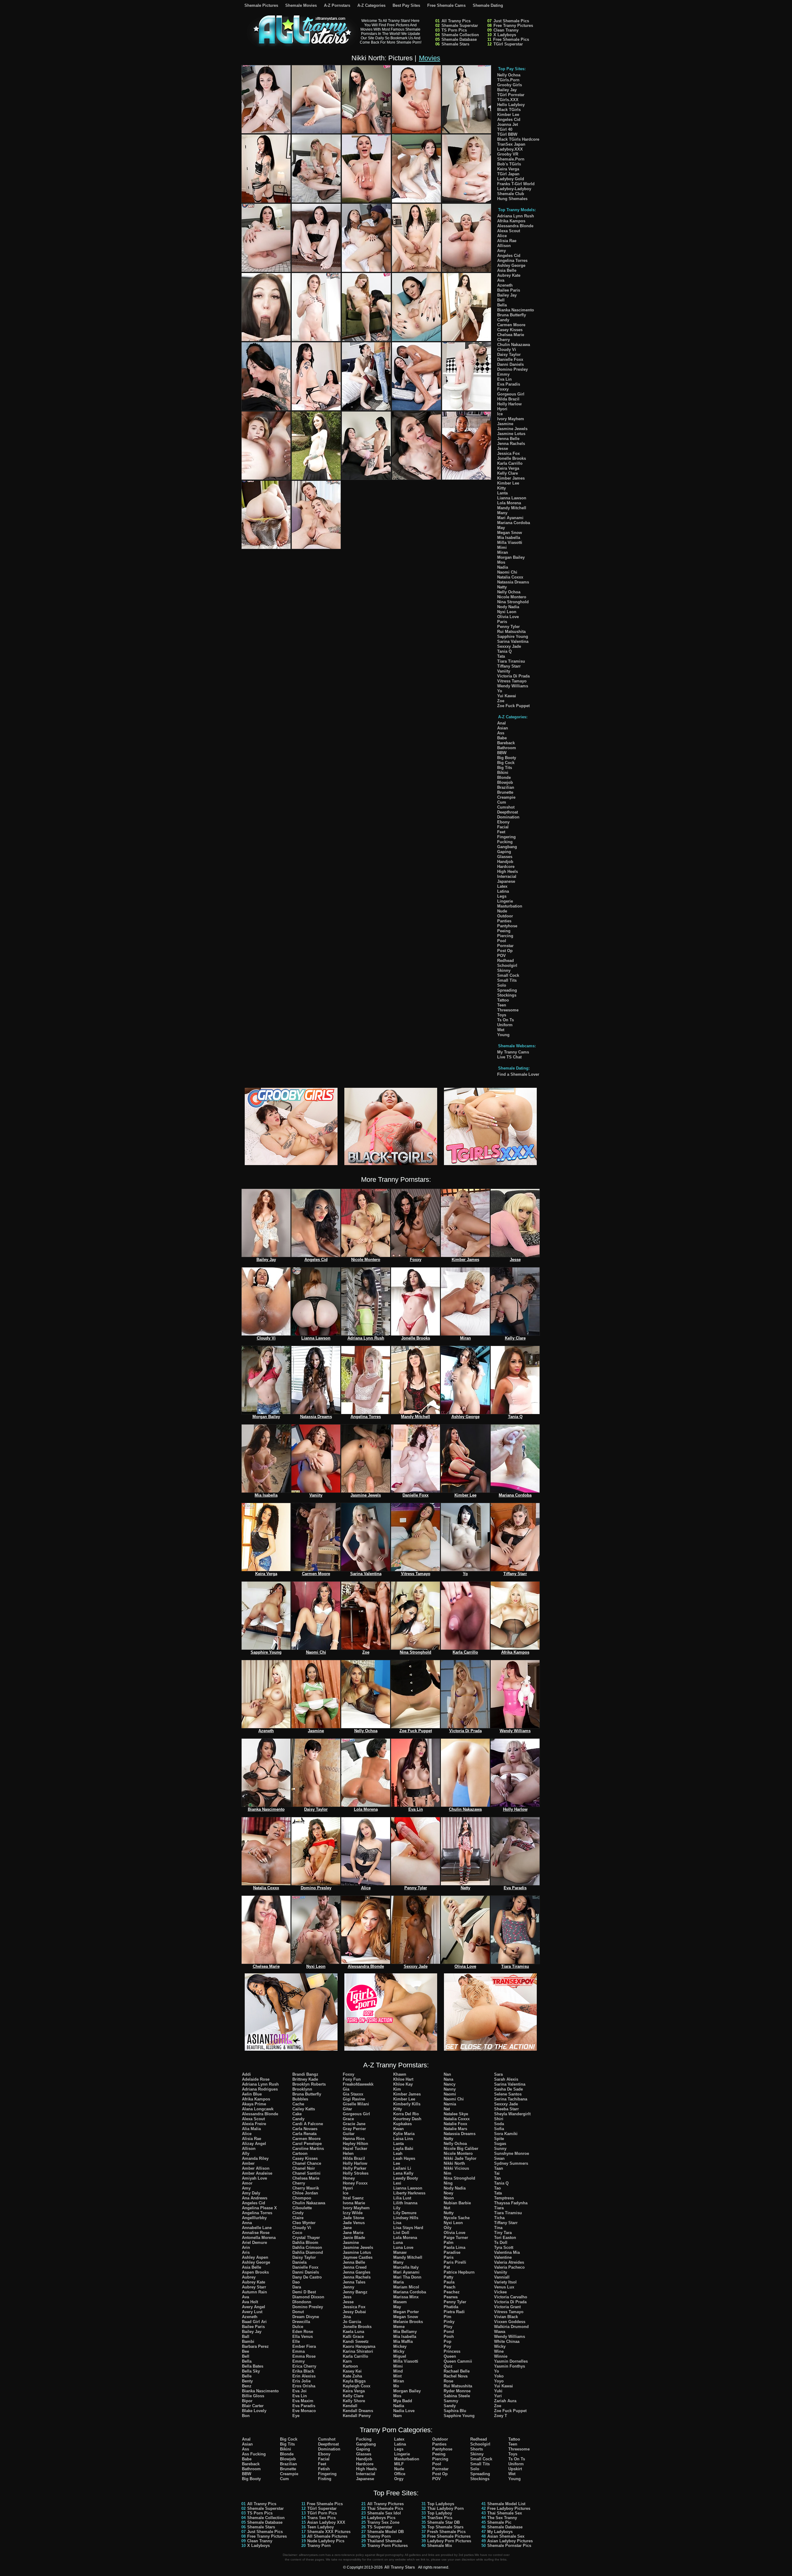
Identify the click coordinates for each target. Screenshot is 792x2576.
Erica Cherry (304, 2366)
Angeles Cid (509, 120)
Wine (499, 2351)
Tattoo (503, 1000)
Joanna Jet (508, 124)
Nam (398, 2416)
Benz (247, 2386)
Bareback (506, 743)
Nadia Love (404, 2411)
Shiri (499, 2119)
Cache (298, 2104)
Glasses (505, 857)
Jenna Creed (355, 2267)
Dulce (298, 2327)
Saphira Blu (455, 2411)
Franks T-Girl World (516, 184)
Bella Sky (251, 2371)
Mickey (400, 2346)
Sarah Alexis (506, 2079)
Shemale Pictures (261, 5)
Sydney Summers (511, 2163)
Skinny (504, 970)
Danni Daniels (510, 364)
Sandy (450, 2406)
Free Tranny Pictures (513, 26)
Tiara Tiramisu (511, 661)
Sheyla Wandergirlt (512, 2114)
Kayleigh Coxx (357, 2386)
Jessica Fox (508, 453)
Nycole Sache (457, 2218)
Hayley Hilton (355, 2144)
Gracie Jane (354, 2124)
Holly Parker (355, 2168)
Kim (397, 2089)
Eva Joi (299, 2391)
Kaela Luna (353, 2332)
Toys (502, 1015)
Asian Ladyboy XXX (326, 2522)
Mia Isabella (509, 538)
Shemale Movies (301, 5)
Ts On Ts (506, 1020)
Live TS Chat (509, 1057)
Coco (297, 2233)
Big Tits (505, 768)
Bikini (503, 773)
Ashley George (511, 265)
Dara (297, 2287)
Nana (448, 2079)
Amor (247, 2183)
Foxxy (503, 389)
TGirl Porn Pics (322, 2513)
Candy (503, 320)
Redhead (506, 961)
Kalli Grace (353, 2337)
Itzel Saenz (353, 2198)
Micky (399, 2351)
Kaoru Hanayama (359, 2346)
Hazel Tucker (355, 2149)
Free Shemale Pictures (449, 2536)
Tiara (499, 2208)
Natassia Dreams (513, 582)
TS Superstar (380, 2527)
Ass (501, 733)
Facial (503, 827)
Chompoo (302, 2198)
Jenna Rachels (511, 444)
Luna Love (403, 2247)
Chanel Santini (306, 2173)
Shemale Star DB (443, 2522)
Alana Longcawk (258, 2109)
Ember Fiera (304, 2346)
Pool (502, 941)
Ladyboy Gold (511, 179)
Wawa (500, 2332)
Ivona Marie (354, 2203)
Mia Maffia (403, 2341)
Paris (502, 622)
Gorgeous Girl (511, 394)
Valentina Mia (507, 2252)
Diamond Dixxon (308, 2297)
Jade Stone (353, 2218)
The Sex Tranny (502, 2518)
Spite (499, 2139)
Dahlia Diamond (308, 2252)
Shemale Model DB (385, 2532)
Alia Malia (251, 2129)
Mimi (502, 547)
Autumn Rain (254, 2292)
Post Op (505, 951)
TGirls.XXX (508, 100)
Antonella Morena (259, 2238)
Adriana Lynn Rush (516, 216)
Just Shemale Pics (511, 21)
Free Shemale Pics (511, 39)
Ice (500, 414)
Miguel (400, 2356)
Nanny (450, 2089)
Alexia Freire (254, 2124)
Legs (502, 896)
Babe (502, 738)
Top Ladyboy (440, 2513)
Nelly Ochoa (509, 75)
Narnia (450, 2104)
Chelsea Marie (511, 335)
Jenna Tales (354, 2282)
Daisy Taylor (509, 355)
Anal (501, 723)
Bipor (247, 2401)
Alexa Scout (509, 231)
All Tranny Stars (400, 2567)
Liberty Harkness (409, 2193)
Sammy (451, 2401)
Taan (499, 2168)
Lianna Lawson (512, 498)
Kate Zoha (352, 2376)
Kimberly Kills (407, 2104)
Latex (502, 886)
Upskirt (515, 2469)
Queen (450, 2356)
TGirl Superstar (508, 44)
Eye (296, 2416)
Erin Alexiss (304, 2376)
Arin (246, 2247)
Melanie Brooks (408, 2322)
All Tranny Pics (456, 21)
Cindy (298, 2213)
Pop (448, 2341)
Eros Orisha (304, 2386)
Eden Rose (303, 2332)
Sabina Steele (457, 2396)
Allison (504, 246)
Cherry (504, 340)
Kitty (501, 488)
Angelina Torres (512, 261)
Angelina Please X (259, 2208)
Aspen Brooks (255, 2272)
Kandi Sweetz (356, 2341)
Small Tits (507, 980)
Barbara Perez (255, 2346)
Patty (448, 2277)
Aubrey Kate (509, 275)
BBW (502, 753)
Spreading (507, 990)
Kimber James (511, 478)
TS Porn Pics (454, 30)
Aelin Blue (252, 2094)
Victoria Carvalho (511, 2297)
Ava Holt (250, 2302)
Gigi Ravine (354, 2099)
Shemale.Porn (511, 159)
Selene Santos (508, 2094)
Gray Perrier (354, 2129)
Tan (497, 2178)
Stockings (507, 995)
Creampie (506, 797)
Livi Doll (401, 2233)
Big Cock (506, 763)
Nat (447, 2109)
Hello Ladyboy (511, 105)
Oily (448, 2228)
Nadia (503, 567)
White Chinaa (507, 2341)
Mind (398, 2371)
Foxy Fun (352, 2079)
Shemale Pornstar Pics (509, 2546)
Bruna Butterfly (512, 315)
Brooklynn (302, 2089)
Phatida (451, 2307)
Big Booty (507, 758)
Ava (501, 280)
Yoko (499, 2376)
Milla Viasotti (510, 543)
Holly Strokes (356, 2173)
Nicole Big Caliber (461, 2149)
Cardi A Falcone (308, 2124)
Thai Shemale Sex (505, 2513)
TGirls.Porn (508, 80)
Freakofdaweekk (358, 2084)
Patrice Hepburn (459, 2272)
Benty (247, 2381)
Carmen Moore (511, 325)
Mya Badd (403, 2401)
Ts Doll (501, 2243)
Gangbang (507, 847)
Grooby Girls (510, 85)
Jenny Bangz (355, 2292)
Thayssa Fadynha (511, 2203)
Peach (450, 2287)
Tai (497, 2173)
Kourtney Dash (407, 2119)
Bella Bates (253, 2366)
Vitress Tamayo (512, 681)
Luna (398, 2243)
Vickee (500, 2292)
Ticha (499, 2218)
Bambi (248, 2341)
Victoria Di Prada (513, 676)
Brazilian (506, 787)
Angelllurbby (254, 2218)
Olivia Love (508, 617)
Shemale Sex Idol (384, 2513)
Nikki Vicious (456, 2168)
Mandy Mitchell (512, 508)
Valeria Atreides (509, 2262)
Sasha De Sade (508, 2089)
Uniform (505, 1025)
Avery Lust (252, 2312)
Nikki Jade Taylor (460, 2158)
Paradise (452, 2252)
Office (400, 2474)
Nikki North (454, 2163)
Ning (448, 2183)
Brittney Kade (305, 2079)
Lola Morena (509, 503)
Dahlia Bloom (305, 2243)
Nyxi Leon (507, 612)
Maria (398, 2282)
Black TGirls (509, 110)
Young (503, 1035)
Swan (499, 2158)
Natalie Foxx (455, 2124)
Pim (448, 2317)
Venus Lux (504, 2287)
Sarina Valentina (513, 641)
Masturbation (510, 906)
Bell (501, 300)
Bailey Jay (507, 90)
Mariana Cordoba (514, 523)
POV (501, 956)
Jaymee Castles (358, 2257)
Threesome (508, 1010)
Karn (347, 2361)
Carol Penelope (307, 2144)
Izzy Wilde (353, 2213)
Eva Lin (504, 379)
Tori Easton (505, 2238)
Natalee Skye (456, 2114)
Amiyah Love (254, 2178)
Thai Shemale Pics (385, 2508)
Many (502, 513)
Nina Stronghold (513, 602)
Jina (347, 2317)
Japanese (506, 881)
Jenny (349, 2287)
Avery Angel (254, 2307)
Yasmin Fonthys (510, 2366)
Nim (448, 2173)
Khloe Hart (403, 2079)
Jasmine (505, 424)
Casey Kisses (510, 330)
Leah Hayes (404, 2158)
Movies (430, 58)
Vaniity (504, 671)
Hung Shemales (512, 199)
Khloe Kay (403, 2084)
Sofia (499, 2129)
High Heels (508, 871)
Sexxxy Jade (509, 646)
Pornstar (505, 946)
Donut (298, 2312)
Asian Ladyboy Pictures (510, 2541)
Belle (247, 2376)
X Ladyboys (505, 35)
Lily (397, 2208)
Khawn (400, 2074)
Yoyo (499, 2381)
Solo (502, 985)
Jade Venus (354, 2223)
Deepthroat (508, 812)
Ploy (448, 2327)
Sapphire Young (513, 637)
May (501, 528)
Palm (449, 2243)
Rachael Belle (457, 2371)
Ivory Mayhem (511, 419)
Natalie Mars (455, 2129)
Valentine (503, 2257)
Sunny (500, 2149)
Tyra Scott (504, 2247)
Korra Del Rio (406, 2114)
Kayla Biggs (354, 2381)
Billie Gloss (253, 2396)
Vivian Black (506, 2317)
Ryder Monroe (457, 2391)
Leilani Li (402, 2168)
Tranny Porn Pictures (387, 2546)
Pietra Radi (454, 2312)
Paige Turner (456, 2238)
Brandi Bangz (305, 2074)
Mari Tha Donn (407, 2277)
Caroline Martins (308, 2149)
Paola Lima (454, 2247)
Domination (508, 817)
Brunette (505, 792)
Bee (245, 2351)
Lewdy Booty (406, 2178)
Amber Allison (256, 2168)
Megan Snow (510, 533)
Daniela (299, 2262)
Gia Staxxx (353, 2094)
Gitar (347, 2109)
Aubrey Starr (254, 2287)
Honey (349, 2178)
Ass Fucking (254, 2454)
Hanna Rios (354, 2139)
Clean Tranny (506, 30)
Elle (296, 2341)
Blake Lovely (254, 2411)
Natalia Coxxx (510, 577)
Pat (447, 2267)
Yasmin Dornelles (511, 2361)
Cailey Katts (304, 2109)
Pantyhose (507, 926)
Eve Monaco (304, 2411)
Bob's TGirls (509, 164)
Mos (501, 562)
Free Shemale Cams (446, 5)
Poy (447, 2346)
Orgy (399, 2479)
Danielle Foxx (510, 359)
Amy (501, 251)
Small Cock (508, 975)
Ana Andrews (255, 2198)
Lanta (502, 493)
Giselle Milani (356, 2104)
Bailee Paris (509, 290)
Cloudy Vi (507, 350)
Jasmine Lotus (511, 434)
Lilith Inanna (405, 2203)
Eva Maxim (303, 2401)
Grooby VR (508, 154)
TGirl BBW (507, 134)
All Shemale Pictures (327, 2536)
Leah (398, 2153)
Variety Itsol (505, 2282)
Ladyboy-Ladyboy (514, 189)
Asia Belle (507, 270)
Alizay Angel (254, 2144)
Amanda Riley (255, 2158)
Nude (502, 911)
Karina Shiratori (358, 2351)
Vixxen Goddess (510, 2322)
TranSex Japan (511, 144)
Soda (499, 2124)
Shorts (477, 2449)
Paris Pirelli (455, 2262)
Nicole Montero (512, 597)
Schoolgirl (507, 965)
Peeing (504, 931)
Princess (452, 2351)
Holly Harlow (509, 404)
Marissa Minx (406, 2297)
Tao (497, 2188)
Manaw (400, 2252)
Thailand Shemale (385, 2541)
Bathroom (507, 748)
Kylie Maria (404, 2134)
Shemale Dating (488, 5)
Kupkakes (402, 2124)
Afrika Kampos (511, 221)
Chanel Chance (307, 2163)
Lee (397, 2163)
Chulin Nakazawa (514, 345)
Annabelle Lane (257, 2228)
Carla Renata (304, 2134)
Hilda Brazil (508, 399)
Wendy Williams (513, 686)
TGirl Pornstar (511, 95)
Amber (248, 2163)
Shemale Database (459, 39)
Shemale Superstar (460, 26)
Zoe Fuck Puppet (513, 706)
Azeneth (505, 285)
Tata (501, 656)
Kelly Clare (508, 473)
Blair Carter (253, 2406)
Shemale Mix (440, 2546)
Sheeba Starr (506, 2109)
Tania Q (504, 651)
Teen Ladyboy (321, 2527)
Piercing (505, 936)
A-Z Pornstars (337, 5)
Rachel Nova (456, 2376)
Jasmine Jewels (512, 429)
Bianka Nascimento (516, 310)
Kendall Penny (357, 2416)
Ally (246, 2153)
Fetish (324, 2469)
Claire (298, 2218)
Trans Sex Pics (321, 2518)
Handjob (505, 862)
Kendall (350, 2406)
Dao (296, 2282)
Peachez (452, 2292)
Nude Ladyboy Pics (326, 2541)
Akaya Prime (254, 2104)
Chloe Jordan (305, 2193)
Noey (448, 2193)
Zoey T (501, 2416)
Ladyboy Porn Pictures (449, 2541)
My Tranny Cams (513, 1052)
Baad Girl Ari (254, 2322)
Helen (348, 2153)
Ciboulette (302, 2208)
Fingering (506, 837)
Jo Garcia (352, 2322)
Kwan (398, 2129)
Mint (397, 2376)
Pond (449, 2332)
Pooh (449, 2337)
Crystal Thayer (306, 2238)
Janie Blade (354, 2238)
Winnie (501, 2356)
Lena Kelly (403, 2173)
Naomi (450, 2094)
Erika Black (303, 2371)
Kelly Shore (354, 2401)
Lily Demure (405, 2213)
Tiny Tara (503, 2233)
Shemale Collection (460, 35)
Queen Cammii (458, 2361)
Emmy (503, 374)
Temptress (504, 2198)
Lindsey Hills (406, 2218)
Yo (500, 691)
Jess (347, 2297)
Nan (447, 2074)
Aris (246, 2252)
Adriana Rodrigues (260, 2089)
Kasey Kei (352, 2371)
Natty (502, 587)
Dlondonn (302, 2302)
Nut (447, 2208)
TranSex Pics (440, 2518)
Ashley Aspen (255, 2257)
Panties (504, 921)
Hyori (502, 409)
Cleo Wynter (304, 2223)
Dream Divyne (306, 2317)
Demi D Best (304, 2292)
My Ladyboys (500, 2532)
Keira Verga (508, 169)
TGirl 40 (505, 129)
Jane (347, 2228)
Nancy (450, 2084)
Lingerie (505, 901)
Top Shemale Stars (445, 2527)
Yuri (498, 2396)
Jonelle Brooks (512, 458)
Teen (502, 1005)
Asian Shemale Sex (506, 2536)
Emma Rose (304, 2356)
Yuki (498, 2391)
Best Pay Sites (406, 5)
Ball (246, 2337)
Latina (503, 891)
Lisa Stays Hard (408, 2228)
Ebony (503, 822)
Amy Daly (251, 2193)
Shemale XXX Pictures (329, 2532)
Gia (346, 2089)
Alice (502, 236)
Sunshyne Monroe (512, 2153)
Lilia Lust (402, 2198)
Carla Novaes (305, 2129)
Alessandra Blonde (515, 226)
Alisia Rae (507, 241)
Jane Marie (353, 2233)
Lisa (397, 2223)
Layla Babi (403, 2149)
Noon (449, 2198)
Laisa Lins (403, 2139)
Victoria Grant (507, 2307)
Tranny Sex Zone (383, 2522)
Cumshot (506, 807)
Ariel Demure (254, 2243)
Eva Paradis (509, 384)
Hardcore (506, 867)
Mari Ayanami (510, 518)
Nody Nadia (508, 607)
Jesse (503, 449)
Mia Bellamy (405, 2332)
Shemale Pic (499, 2522)
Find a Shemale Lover (518, 1074)
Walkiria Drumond (511, 2327)
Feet (501, 832)
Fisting (325, 2479)
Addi (246, 2074)
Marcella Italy (406, 2267)
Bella (502, 305)
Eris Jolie (301, 2381)
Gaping (504, 852)
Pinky (449, 2322)
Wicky (500, 2346)
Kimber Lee (508, 115)
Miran (503, 552)
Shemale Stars (455, 44)
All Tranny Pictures (385, 2504)
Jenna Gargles (357, 2272)
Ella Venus (303, 2337)
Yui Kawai (507, 696)
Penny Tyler (508, 627)
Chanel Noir (304, 2168)
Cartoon (300, 2153)
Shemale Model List (506, 2504)
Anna (247, 2223)
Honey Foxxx (355, 2183)
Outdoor (505, 916)
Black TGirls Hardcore (518, 139)
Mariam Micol (406, 2287)
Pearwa (451, 2297)
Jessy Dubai (354, 2312)
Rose (448, 2381)
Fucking (505, 842)
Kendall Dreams (358, 2411)
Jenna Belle (508, 439)
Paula (449, 2282)
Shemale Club (511, 194)
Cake (297, 2114)
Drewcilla (301, 2322)
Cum (502, 802)
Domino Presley (512, 369)
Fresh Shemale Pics (446, 2532)
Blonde (504, 777)
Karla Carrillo (510, 463)
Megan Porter (406, 2312)
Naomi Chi (507, 572)
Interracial (507, 876)
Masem (400, 2302)
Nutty (449, 2213)
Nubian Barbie (457, 2203)
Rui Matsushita (511, 632)
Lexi (397, 2183)
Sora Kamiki (506, 2134)
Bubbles (300, 2099)
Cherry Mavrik (306, 2188)
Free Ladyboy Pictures (509, 2508)
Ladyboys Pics (381, 2518)
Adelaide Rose (256, 2079)
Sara (498, 2074)
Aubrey (249, 2277)
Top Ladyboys (441, 2504)
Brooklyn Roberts (309, 2084)
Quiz (448, 2366)
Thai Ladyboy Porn (445, 2508)
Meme (399, 2327)
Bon (246, 2416)
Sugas (500, 2144)
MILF (399, 2464)
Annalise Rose (256, 2233)
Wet (501, 1030)
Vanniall (502, 2277)
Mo (396, 2386)
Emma (299, 2351)
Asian (503, 728)
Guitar (349, 2134)
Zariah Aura (505, 2401)
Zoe (501, 701)
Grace (348, 2119)
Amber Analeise (257, 2173)
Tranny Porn (319, 2546)
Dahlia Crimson (307, 2247)
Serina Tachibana (511, 2099)
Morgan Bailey (511, 557)
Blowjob (505, 782)
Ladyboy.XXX (510, 149)
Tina (498, 2228)
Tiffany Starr (509, 666)
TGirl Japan (508, 174)
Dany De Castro (307, 2277)
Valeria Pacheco (509, 2267)
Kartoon (350, 2366)
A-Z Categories (371, 5)
